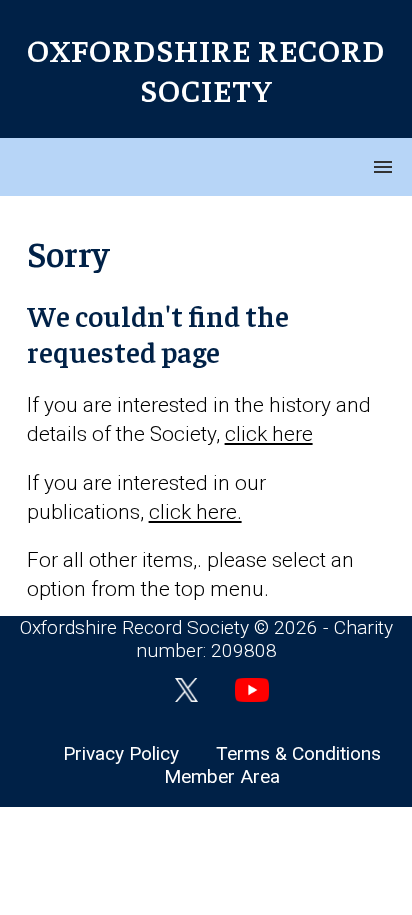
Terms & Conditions (298, 753)
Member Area (222, 776)
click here (269, 434)
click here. (195, 512)
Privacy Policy (121, 753)
